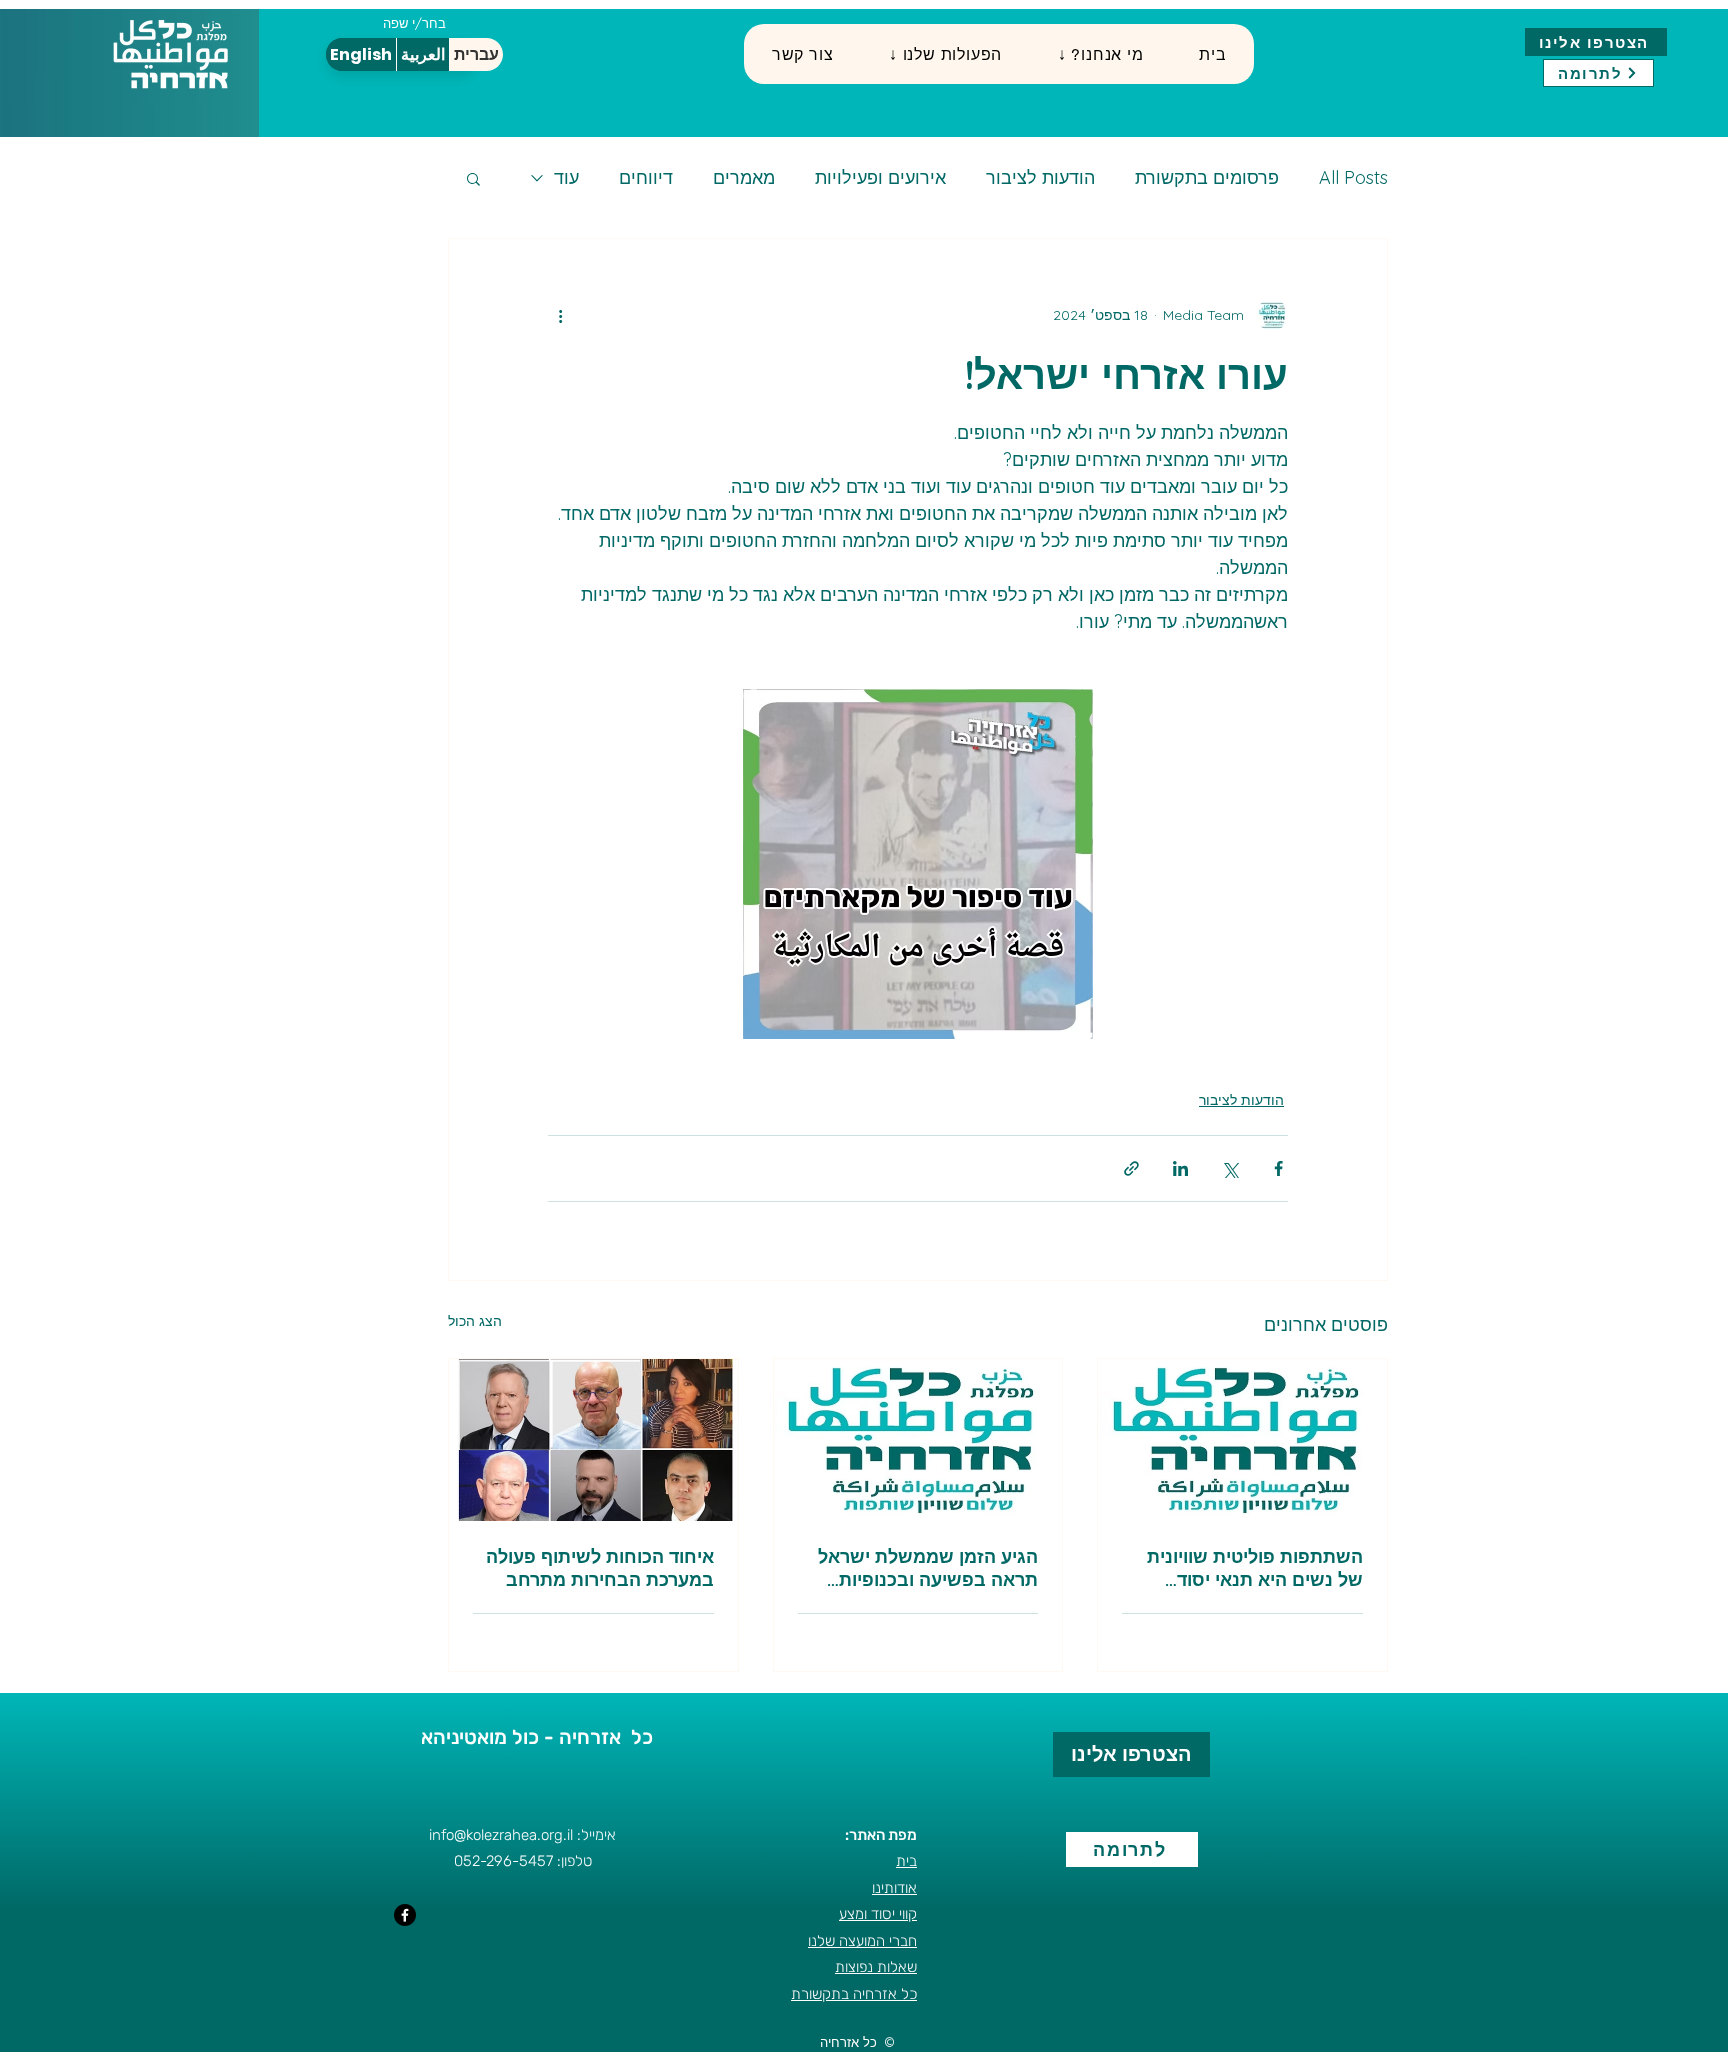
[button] (945, 54)
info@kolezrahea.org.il (501, 1835)
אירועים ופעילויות (880, 178)
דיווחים (646, 178)
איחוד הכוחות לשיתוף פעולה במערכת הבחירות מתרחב (600, 1568)
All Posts (1353, 178)
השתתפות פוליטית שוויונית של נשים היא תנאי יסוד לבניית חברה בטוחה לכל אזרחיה (1255, 1568)
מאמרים (744, 178)
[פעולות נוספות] (560, 315)
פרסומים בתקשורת (1207, 178)
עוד (566, 178)
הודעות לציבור (1040, 178)
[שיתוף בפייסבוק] (1278, 1168)
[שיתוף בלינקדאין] (1180, 1168)
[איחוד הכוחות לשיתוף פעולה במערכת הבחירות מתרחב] (593, 1440)
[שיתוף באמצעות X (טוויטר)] (1229, 1168)
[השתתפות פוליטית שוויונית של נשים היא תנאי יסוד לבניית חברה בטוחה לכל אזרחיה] (1242, 1440)
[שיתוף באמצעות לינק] (1131, 1168)
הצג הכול (475, 1321)
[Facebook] (405, 1915)
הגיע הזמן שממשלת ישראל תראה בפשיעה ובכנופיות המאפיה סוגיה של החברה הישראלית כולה (928, 1568)
